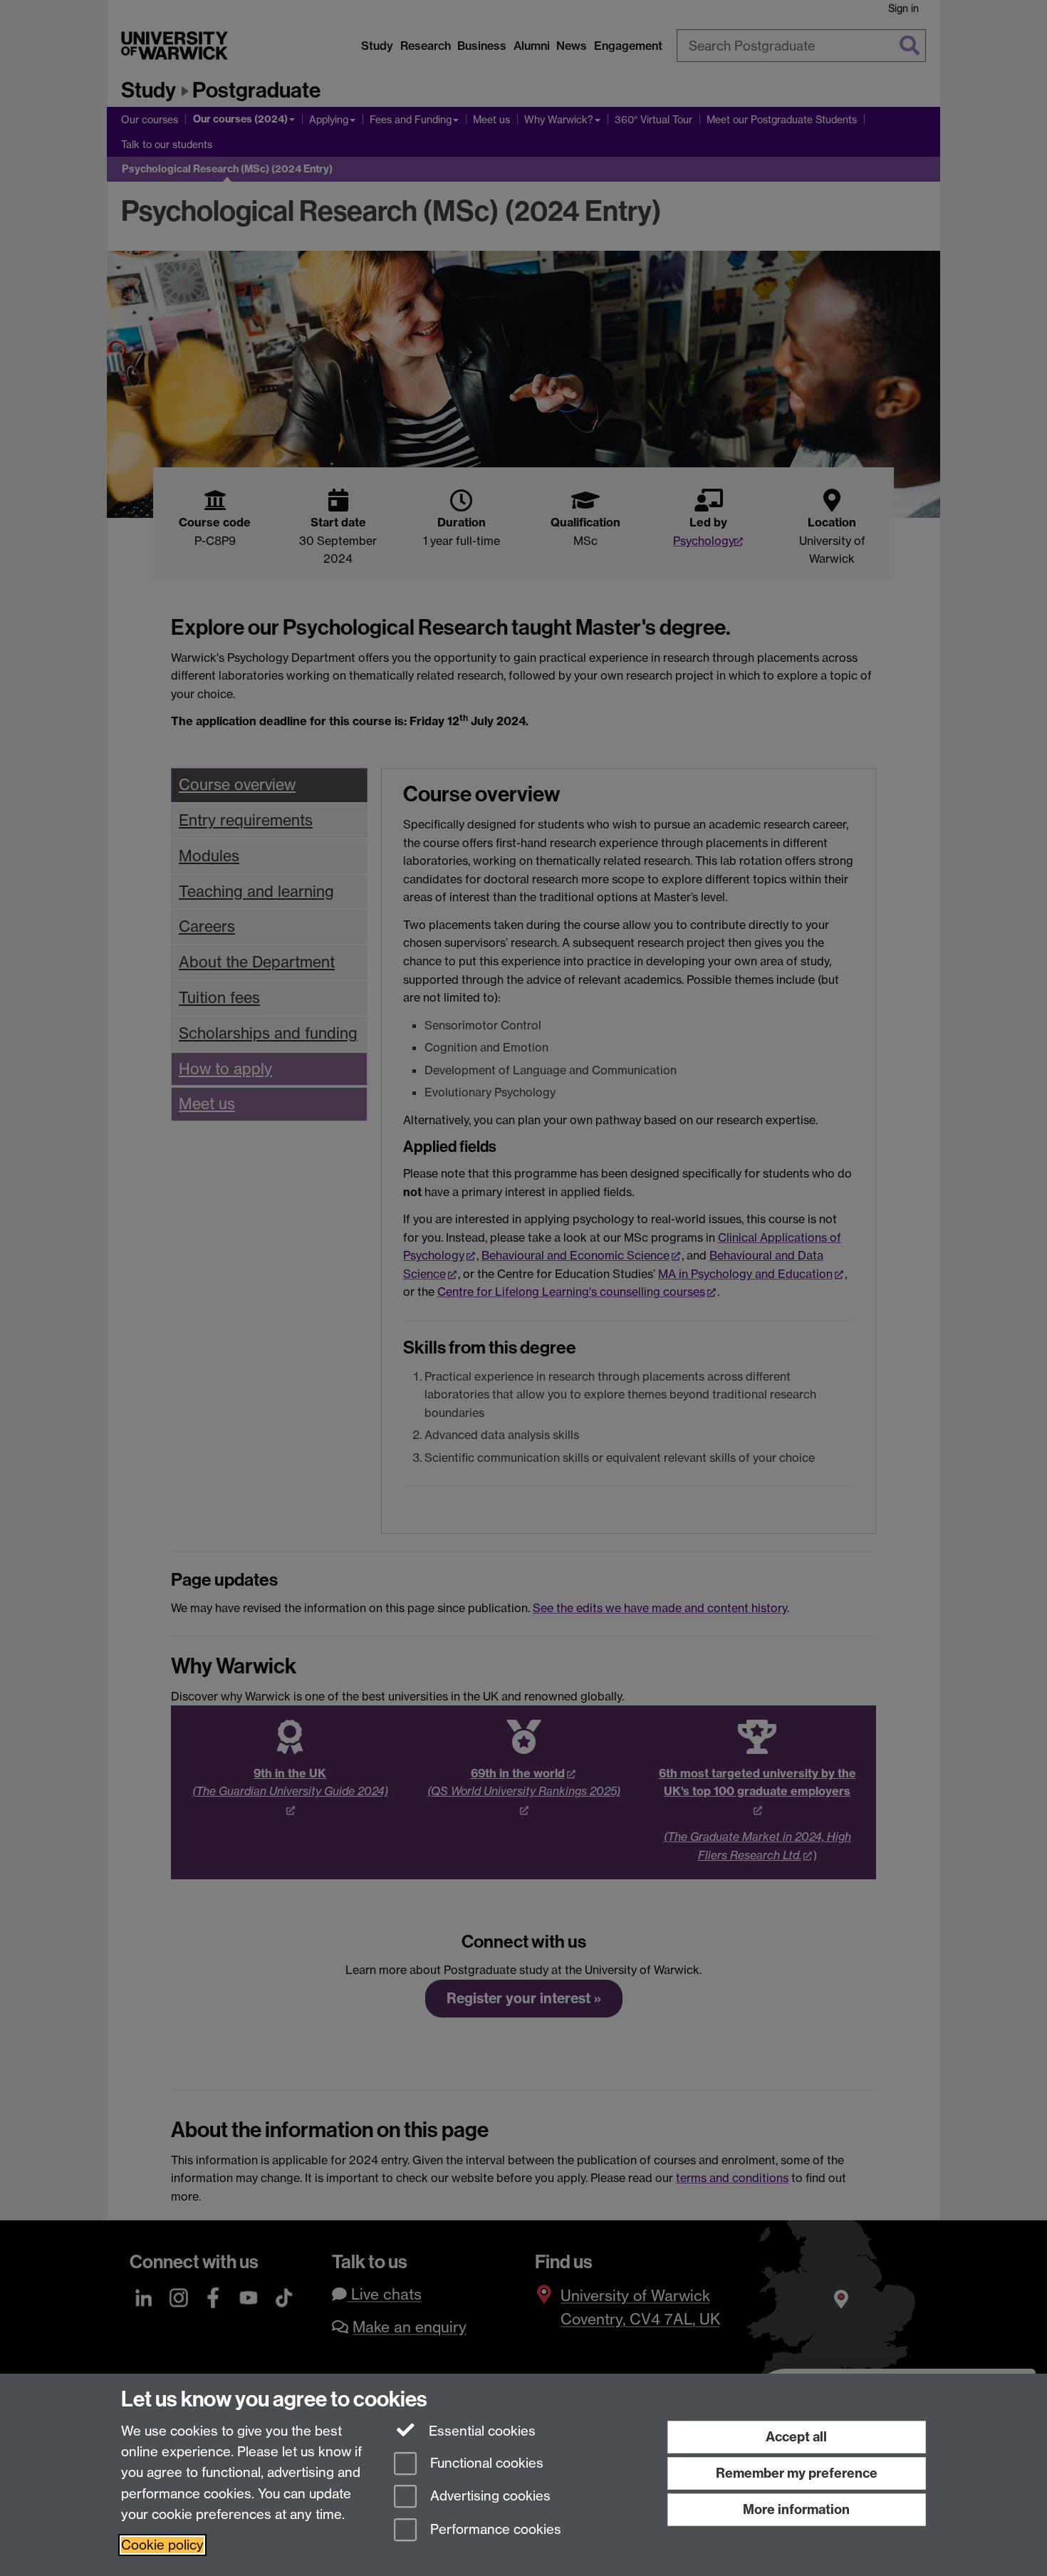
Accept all (796, 2437)
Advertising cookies (489, 2497)
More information (796, 2509)
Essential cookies (480, 2431)
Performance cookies (494, 2530)
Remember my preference (797, 2473)
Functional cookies (485, 2463)
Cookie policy (162, 2545)
